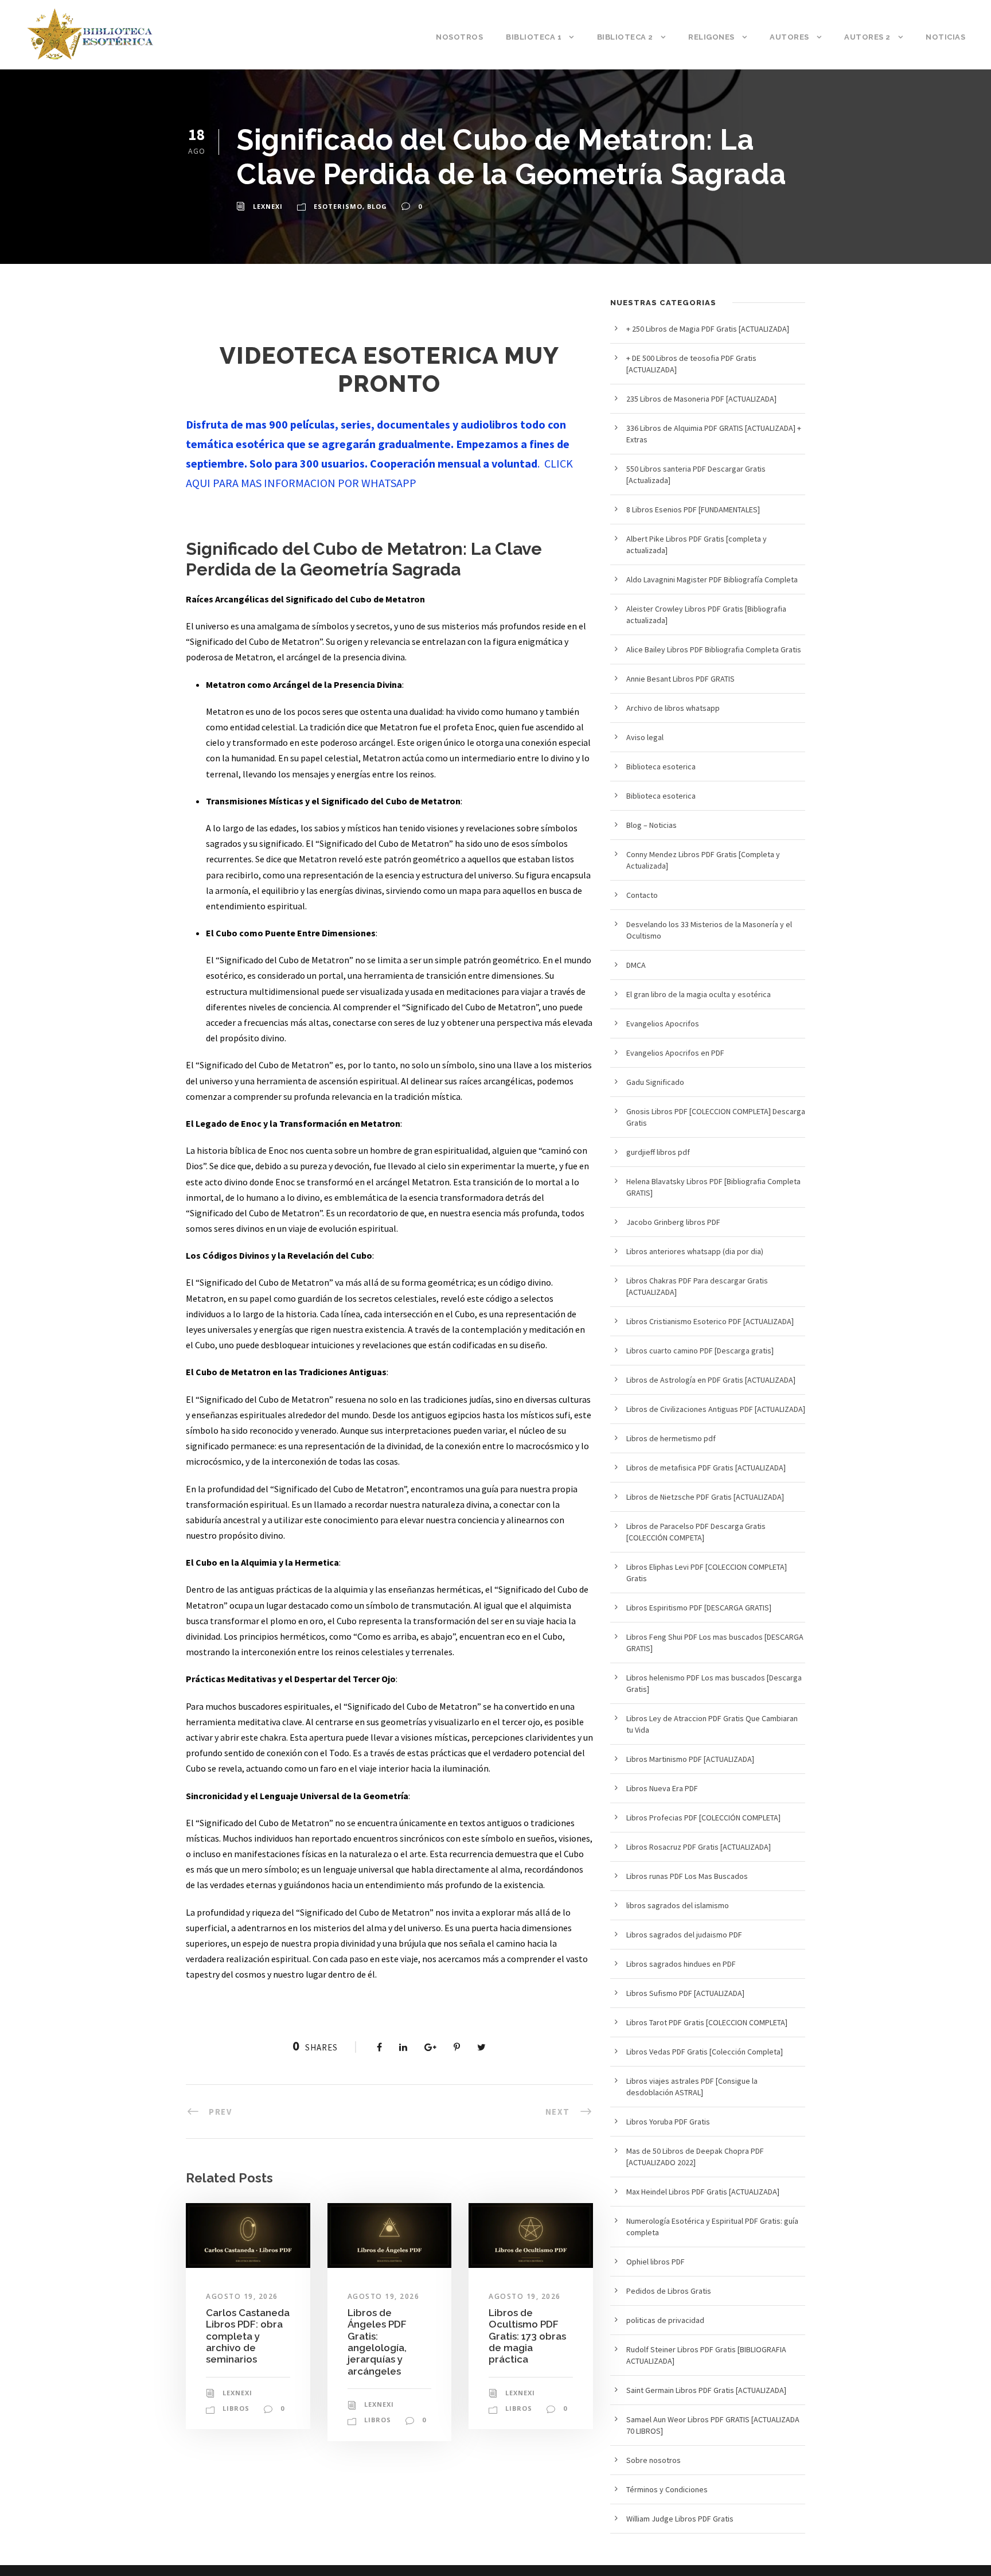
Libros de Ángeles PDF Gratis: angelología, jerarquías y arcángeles (377, 2342)
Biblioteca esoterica (661, 766)
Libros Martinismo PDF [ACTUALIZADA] (690, 1759)
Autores (789, 37)
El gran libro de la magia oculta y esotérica (699, 994)
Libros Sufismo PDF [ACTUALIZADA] (685, 1993)
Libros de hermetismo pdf (671, 1438)
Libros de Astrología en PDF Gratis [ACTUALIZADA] (711, 1380)
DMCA (636, 965)
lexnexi (268, 206)
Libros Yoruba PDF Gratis (668, 2122)
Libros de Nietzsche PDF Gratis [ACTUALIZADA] (705, 1497)
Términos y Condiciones (667, 2489)
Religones (711, 37)
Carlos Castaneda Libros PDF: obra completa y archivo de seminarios (248, 2336)
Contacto (642, 895)
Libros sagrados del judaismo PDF (684, 1935)
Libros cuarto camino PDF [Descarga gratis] (700, 1351)
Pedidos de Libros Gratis (669, 2291)
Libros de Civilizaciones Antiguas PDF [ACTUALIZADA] (716, 1409)
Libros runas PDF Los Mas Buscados (687, 1876)
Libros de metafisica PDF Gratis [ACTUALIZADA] (706, 1468)
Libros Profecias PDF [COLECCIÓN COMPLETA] (703, 1818)
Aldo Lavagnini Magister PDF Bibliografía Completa (712, 579)
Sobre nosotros (653, 2460)
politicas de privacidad (665, 2320)
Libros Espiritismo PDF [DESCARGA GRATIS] (699, 1608)
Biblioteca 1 (534, 37)
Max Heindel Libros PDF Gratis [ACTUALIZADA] (703, 2192)
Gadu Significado (655, 1082)
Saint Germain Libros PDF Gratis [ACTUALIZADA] (706, 2390)
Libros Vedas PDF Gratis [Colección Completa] (705, 2052)
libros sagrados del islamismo (678, 1905)
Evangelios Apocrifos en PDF (675, 1053)
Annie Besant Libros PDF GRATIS (680, 679)
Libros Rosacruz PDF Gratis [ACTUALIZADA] (699, 1847)
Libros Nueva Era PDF (662, 1788)
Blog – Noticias (651, 825)
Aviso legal (645, 737)
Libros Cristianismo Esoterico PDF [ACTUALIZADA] (710, 1321)
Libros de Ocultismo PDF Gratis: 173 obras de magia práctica (527, 2336)
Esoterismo (338, 206)
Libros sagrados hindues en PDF (681, 1964)
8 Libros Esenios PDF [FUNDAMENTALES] (693, 509)
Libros (236, 2408)
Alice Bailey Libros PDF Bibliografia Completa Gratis (714, 649)
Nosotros (459, 37)
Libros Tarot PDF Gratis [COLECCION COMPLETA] (707, 2022)
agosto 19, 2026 (242, 2296)
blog (377, 206)
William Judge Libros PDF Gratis (680, 2519)
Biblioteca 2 (625, 37)
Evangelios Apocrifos (663, 1024)
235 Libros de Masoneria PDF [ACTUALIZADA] (701, 399)
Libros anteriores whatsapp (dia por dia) (695, 1251)
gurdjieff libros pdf (658, 1152)
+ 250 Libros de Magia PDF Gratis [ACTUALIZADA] (708, 329)
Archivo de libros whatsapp (673, 708)
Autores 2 (867, 37)
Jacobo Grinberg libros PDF (673, 1222)
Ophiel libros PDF (656, 2262)
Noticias (945, 37)
